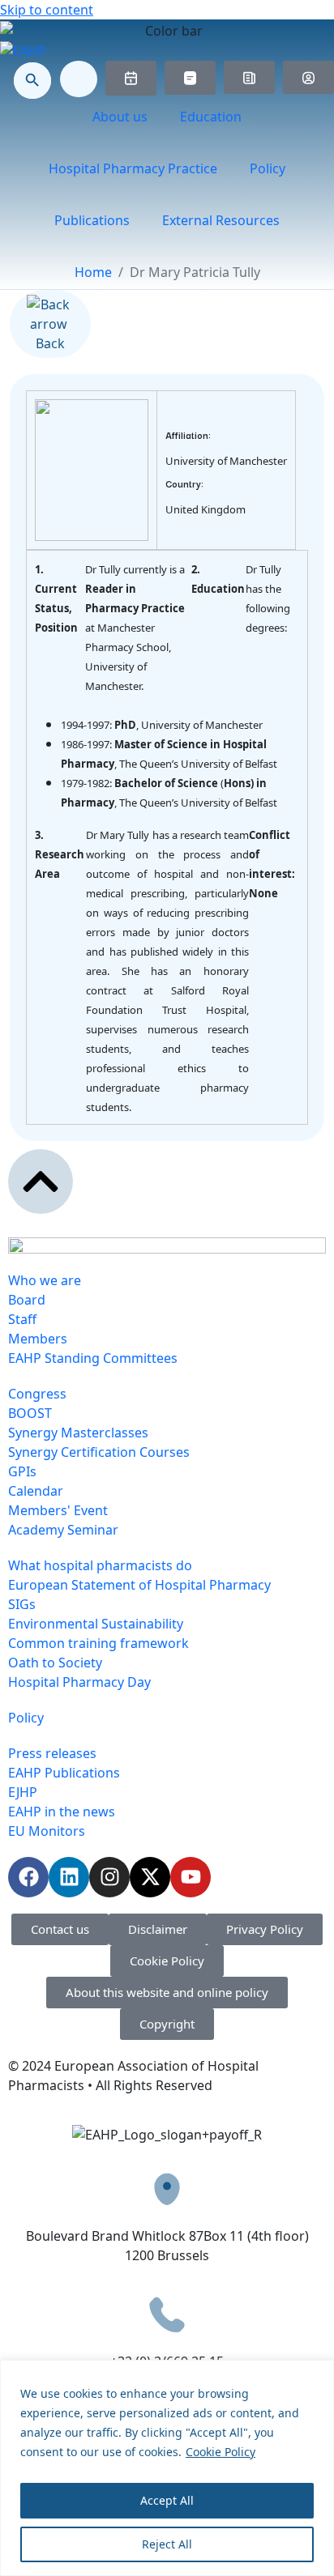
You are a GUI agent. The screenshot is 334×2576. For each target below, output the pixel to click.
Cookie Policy (221, 2452)
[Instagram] (109, 1877)
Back (50, 343)
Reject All (167, 2544)
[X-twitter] (150, 1877)
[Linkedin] (69, 1877)
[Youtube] (191, 1877)
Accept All (167, 2500)
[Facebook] (28, 1877)
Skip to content (47, 10)
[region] (167, 2468)
